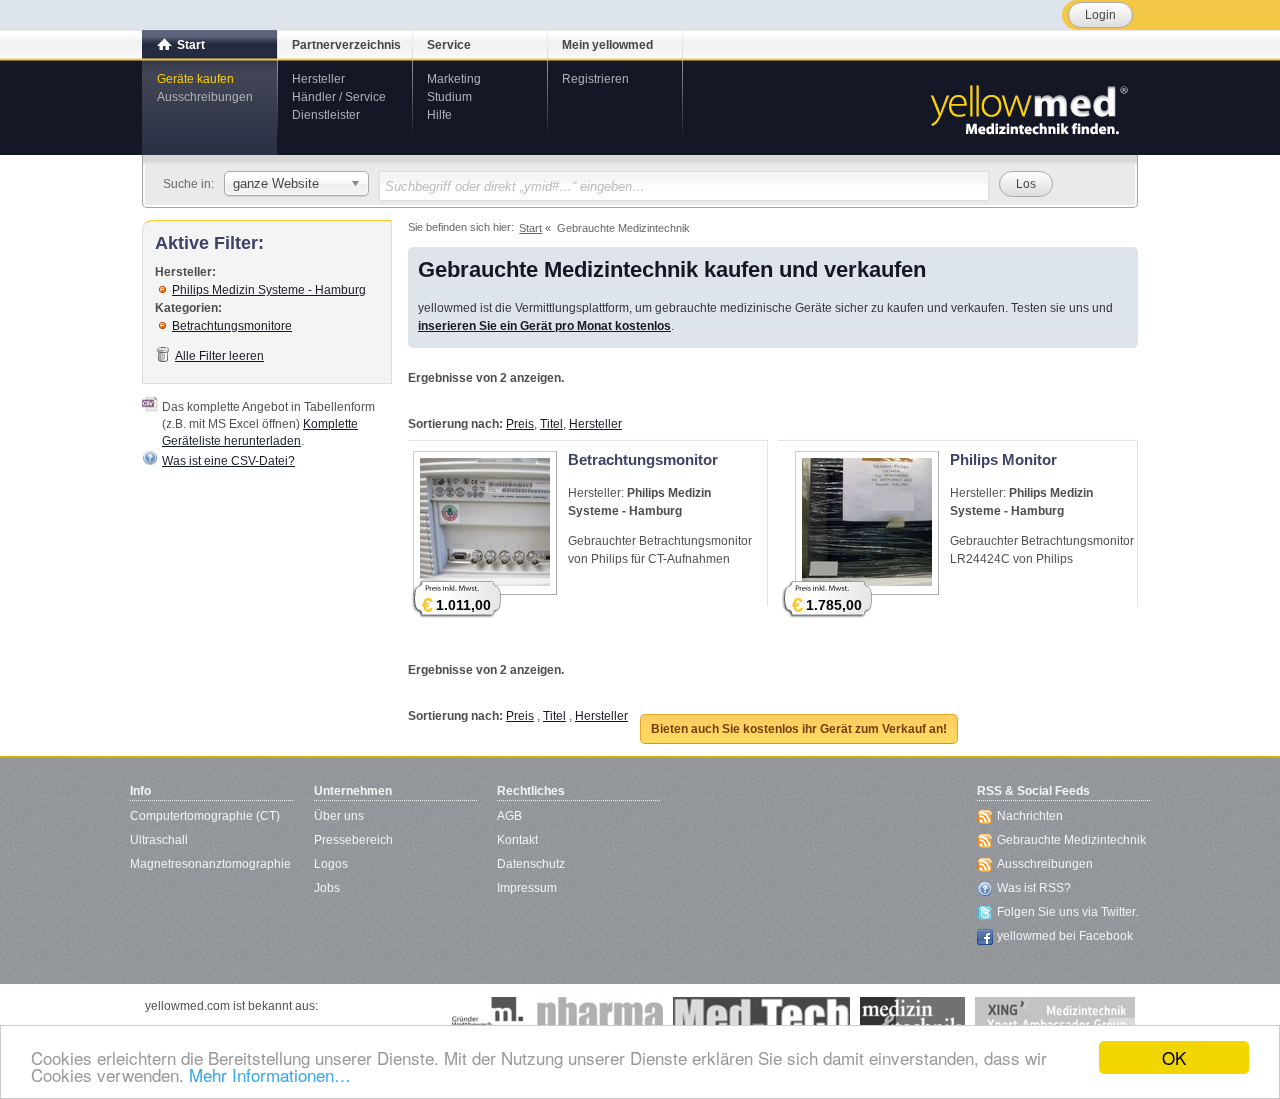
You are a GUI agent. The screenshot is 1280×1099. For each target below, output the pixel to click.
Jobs (327, 888)
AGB (509, 816)
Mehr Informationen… (270, 1074)
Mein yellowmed (607, 45)
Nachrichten (1030, 816)
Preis (520, 424)
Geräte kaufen (195, 79)
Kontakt (517, 840)
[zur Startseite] (1028, 108)
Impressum (527, 888)
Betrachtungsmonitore (232, 326)
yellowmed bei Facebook (1065, 936)
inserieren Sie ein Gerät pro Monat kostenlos (544, 326)
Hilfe (439, 115)
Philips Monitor (1003, 459)
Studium (449, 97)
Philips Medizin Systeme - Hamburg (269, 290)
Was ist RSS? (1034, 888)
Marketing (454, 79)
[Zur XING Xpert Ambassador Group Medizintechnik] (1055, 1017)
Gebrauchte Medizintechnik (1071, 840)
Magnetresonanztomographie (210, 864)
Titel (551, 424)
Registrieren (595, 79)
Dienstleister (326, 115)
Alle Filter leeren (219, 356)
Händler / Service (339, 97)
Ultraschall (159, 840)
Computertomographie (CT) (205, 816)
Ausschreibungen (205, 97)
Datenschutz (531, 864)
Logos (331, 864)
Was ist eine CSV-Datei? (228, 461)
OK (1174, 1057)
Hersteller (318, 79)
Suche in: (188, 184)
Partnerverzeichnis (346, 45)
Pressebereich (353, 840)
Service (449, 45)
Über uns (339, 816)
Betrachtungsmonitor (643, 459)
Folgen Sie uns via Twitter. (1067, 912)
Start (191, 45)
